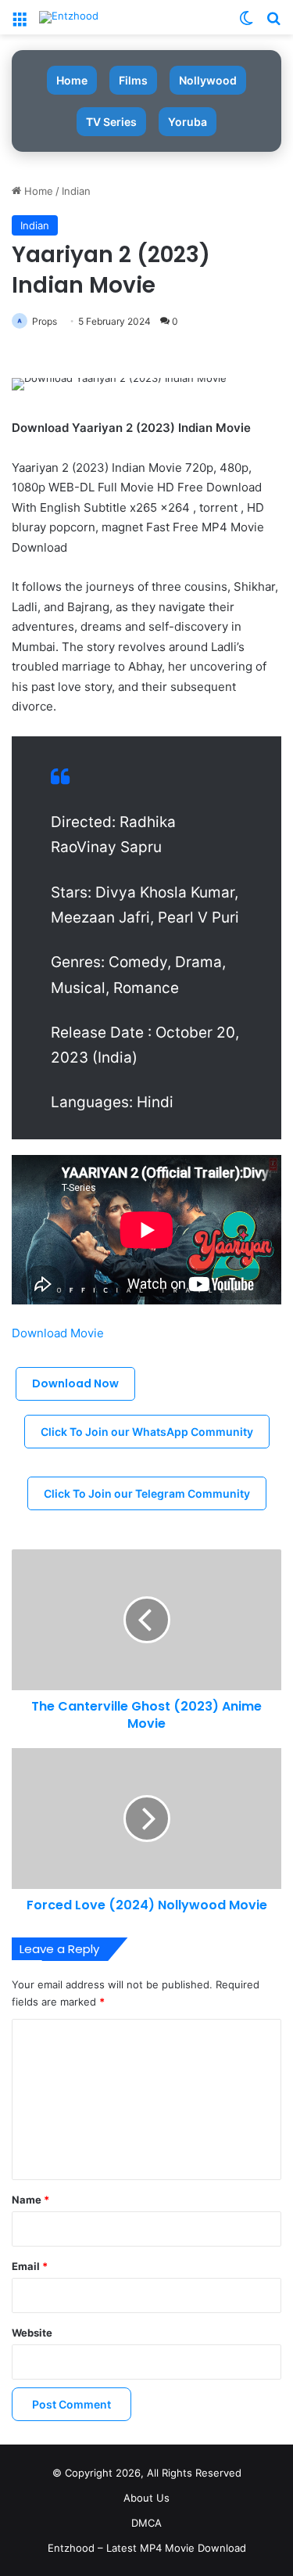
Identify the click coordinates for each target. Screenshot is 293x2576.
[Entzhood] (69, 17)
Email (30, 2266)
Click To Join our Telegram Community (147, 1493)
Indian (76, 191)
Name (30, 2200)
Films (133, 80)
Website (32, 2333)
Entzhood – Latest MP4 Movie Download (147, 2548)
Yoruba (188, 122)
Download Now (75, 1383)
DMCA (146, 2523)
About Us (146, 2498)
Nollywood (208, 80)
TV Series (111, 122)
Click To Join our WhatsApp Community (147, 1432)
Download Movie (59, 1333)
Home (72, 80)
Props (45, 321)
